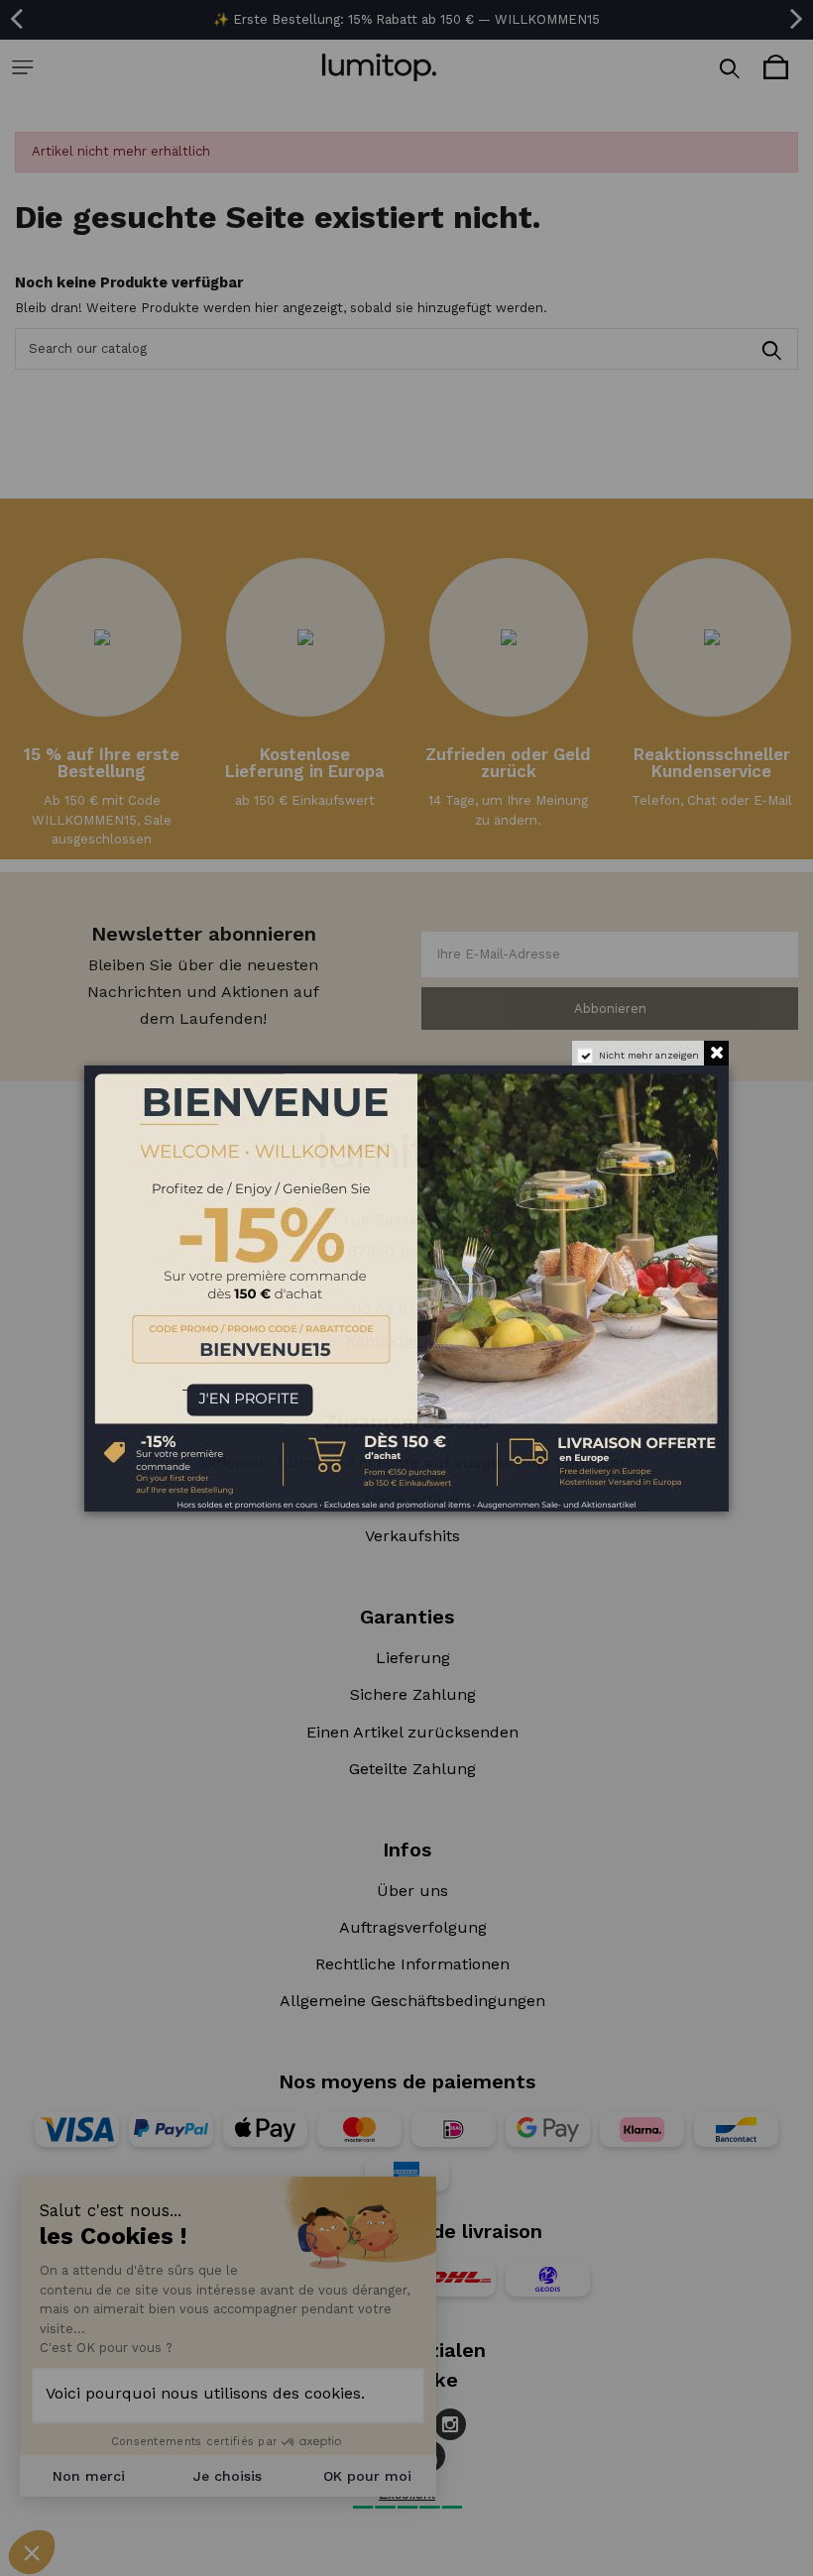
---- (113, 1384)
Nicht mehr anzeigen (649, 1055)
